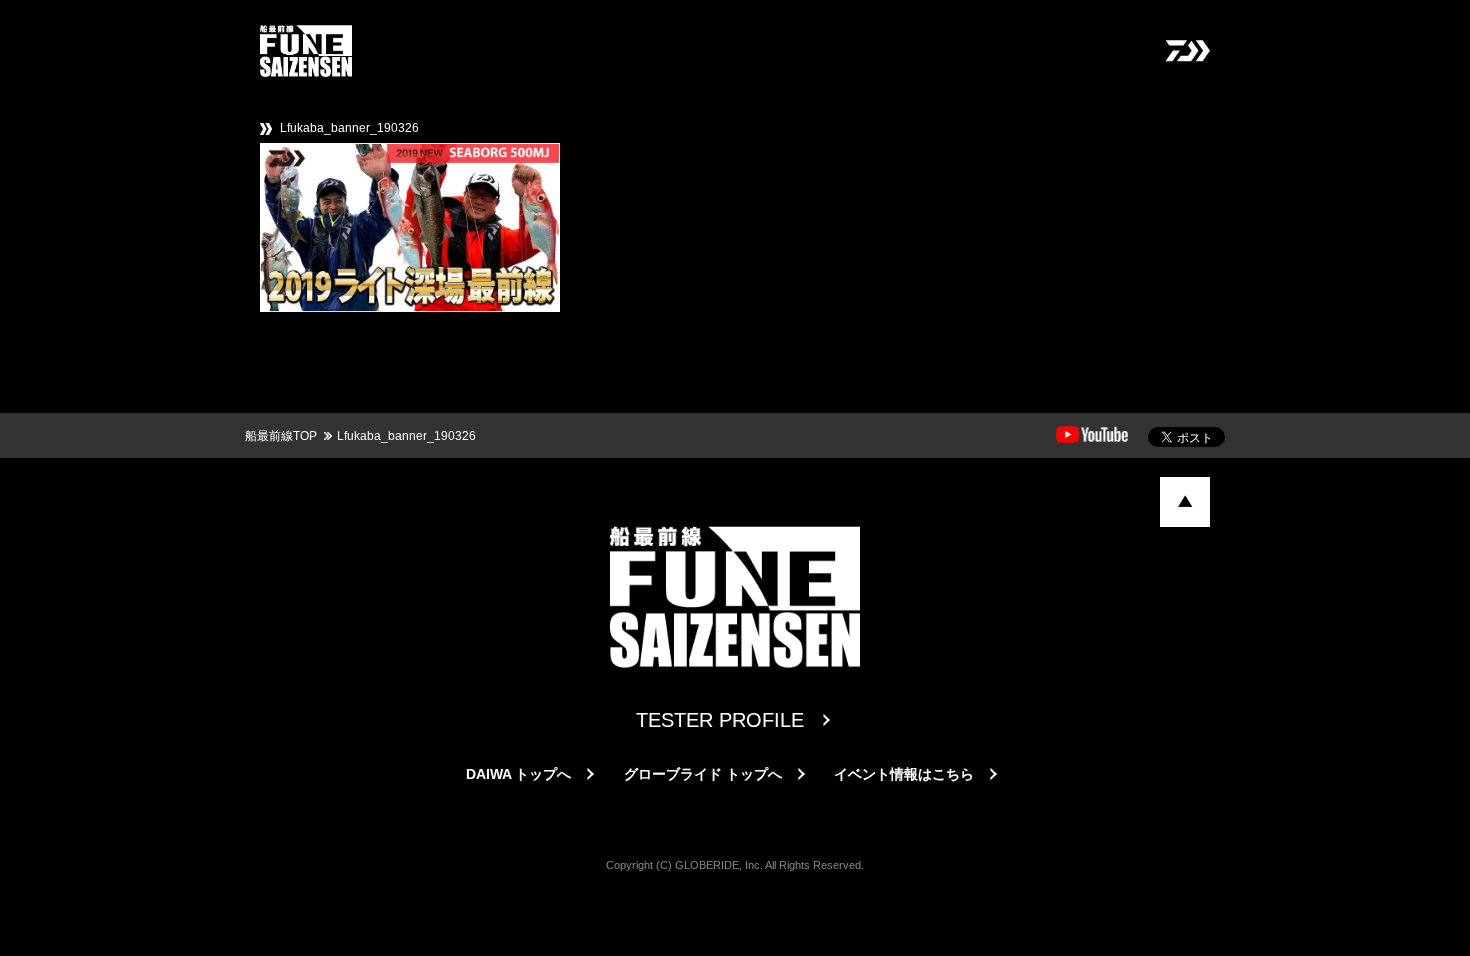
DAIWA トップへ (518, 774)
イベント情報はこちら (904, 774)
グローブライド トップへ (703, 774)
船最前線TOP (281, 436)
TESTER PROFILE (720, 720)
